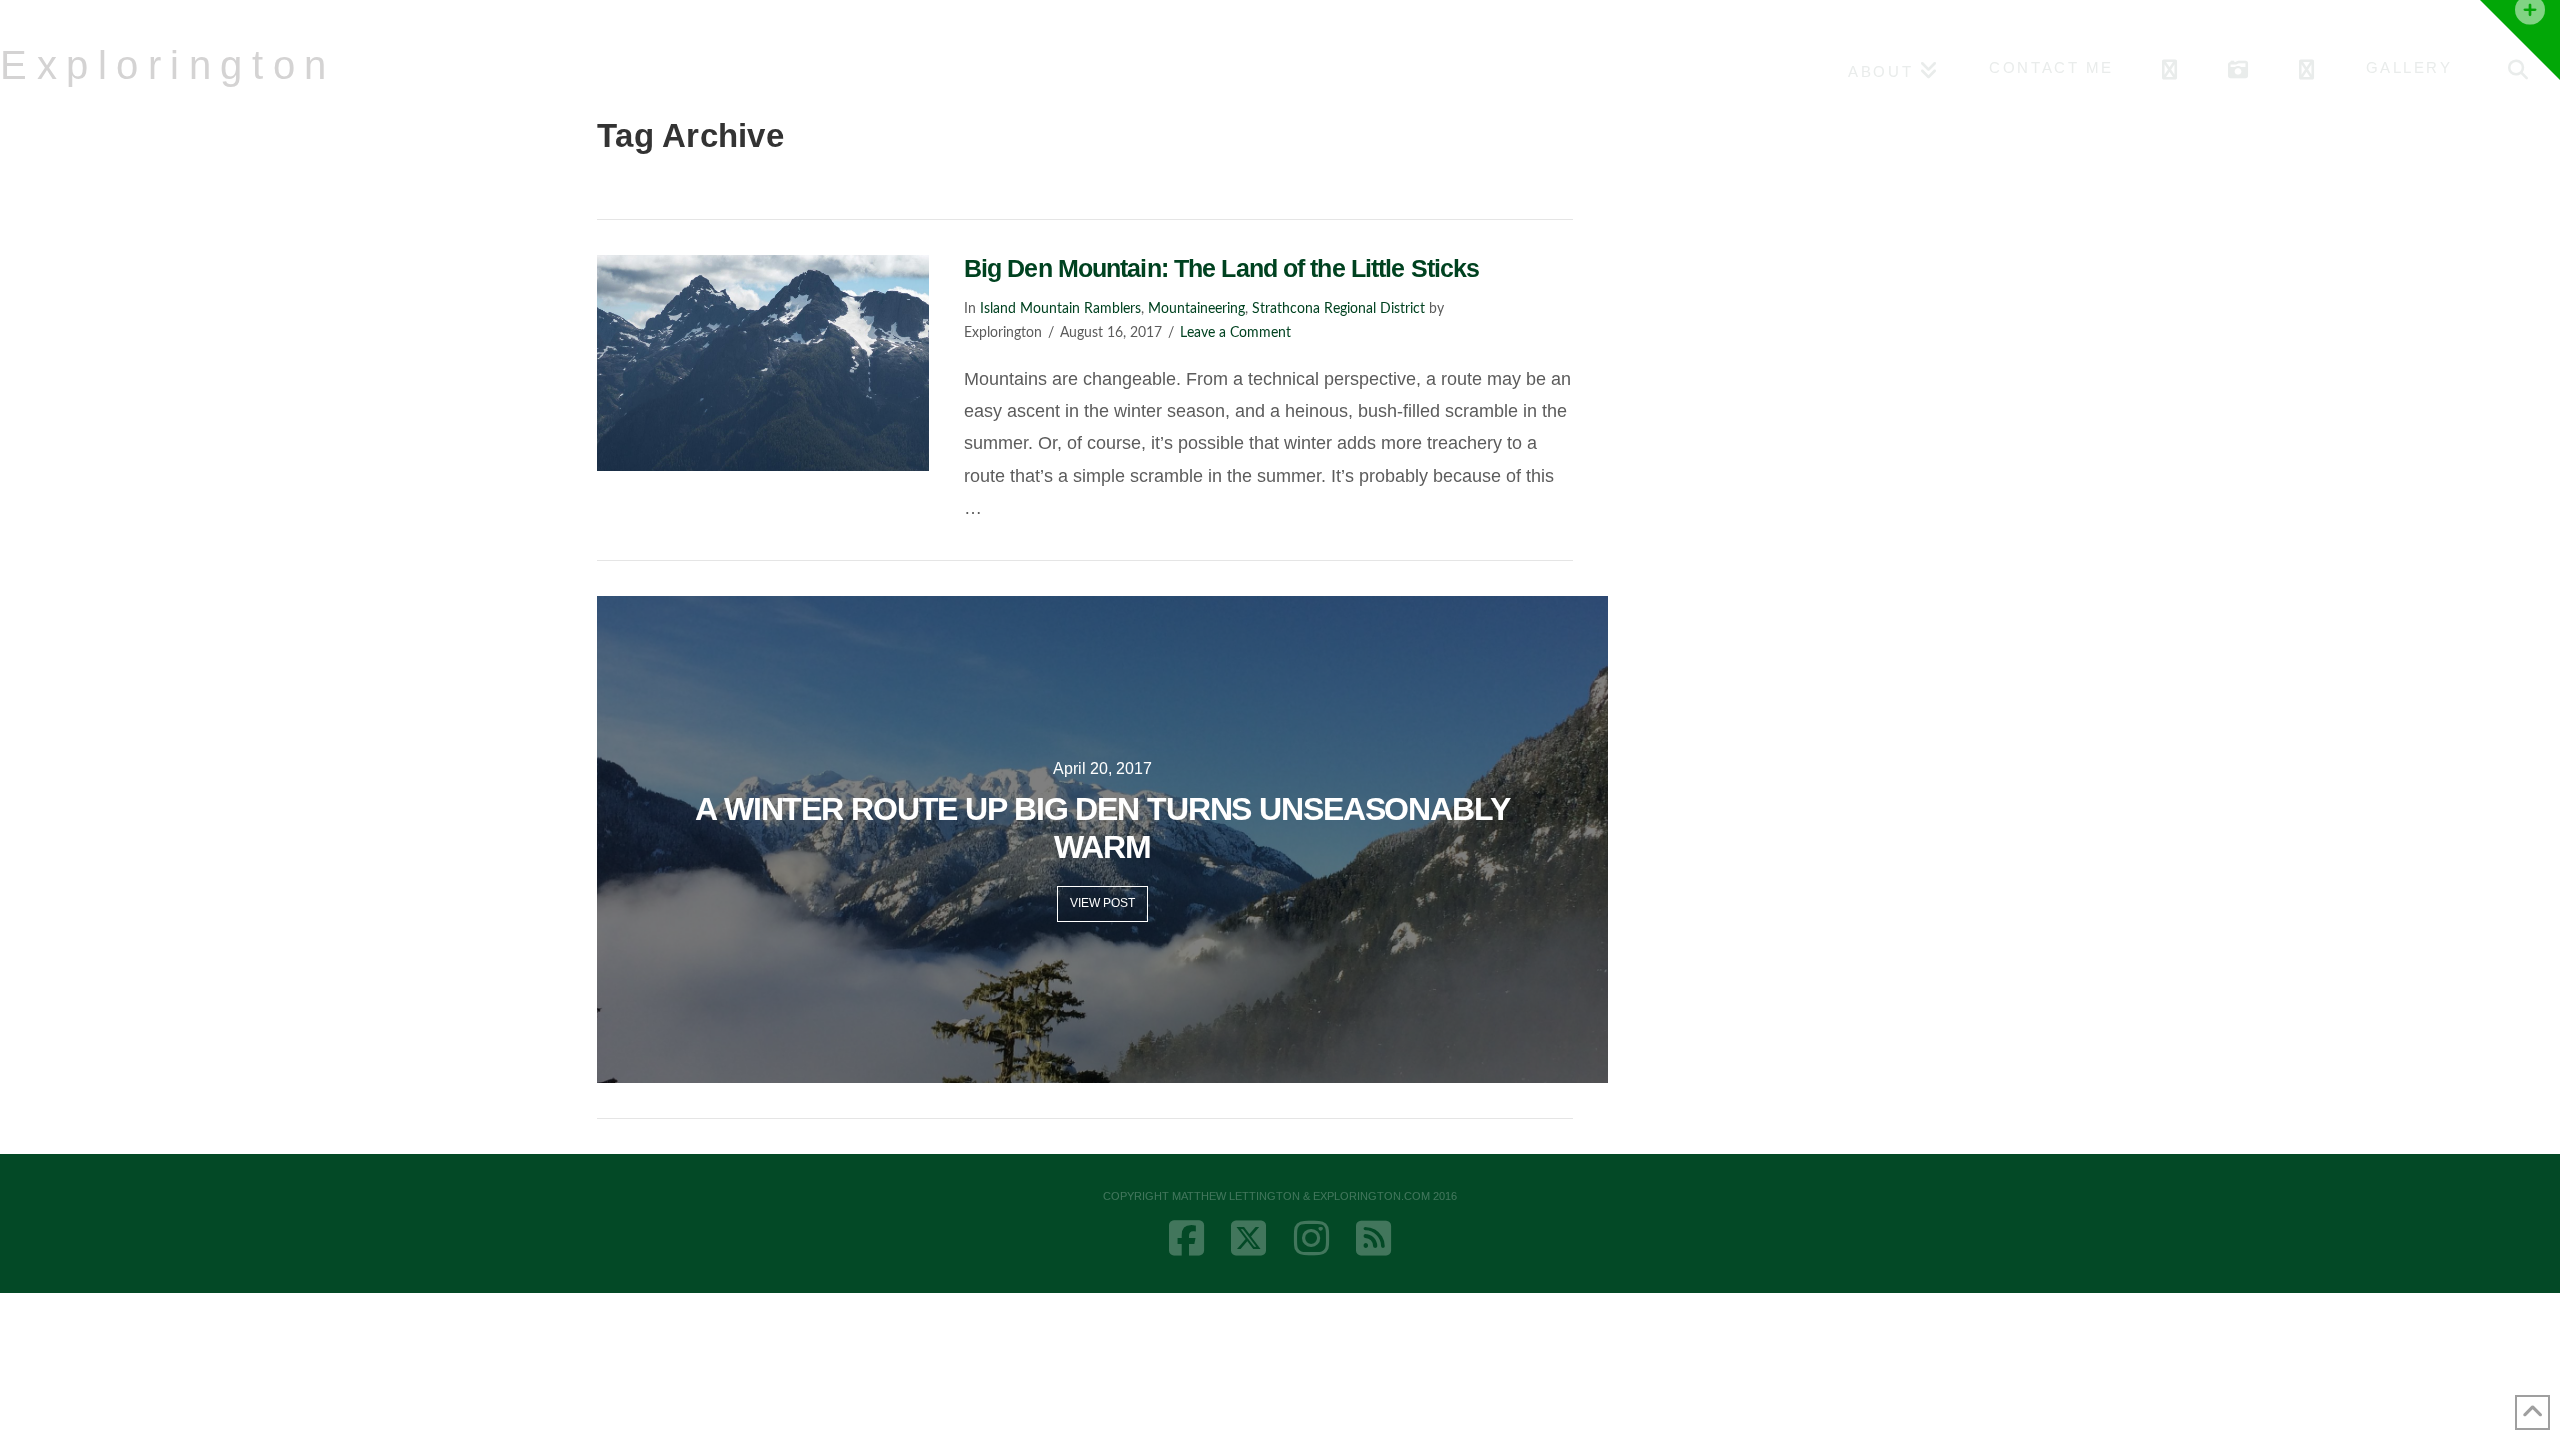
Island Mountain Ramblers (1060, 309)
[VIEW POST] (763, 363)
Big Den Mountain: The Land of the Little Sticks (1222, 268)
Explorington (168, 65)
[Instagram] (1311, 1238)
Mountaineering (1196, 309)
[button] (2520, 40)
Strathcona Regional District (1338, 309)
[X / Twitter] (1248, 1238)
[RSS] (1373, 1238)
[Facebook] (1186, 1238)
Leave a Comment (1235, 333)
